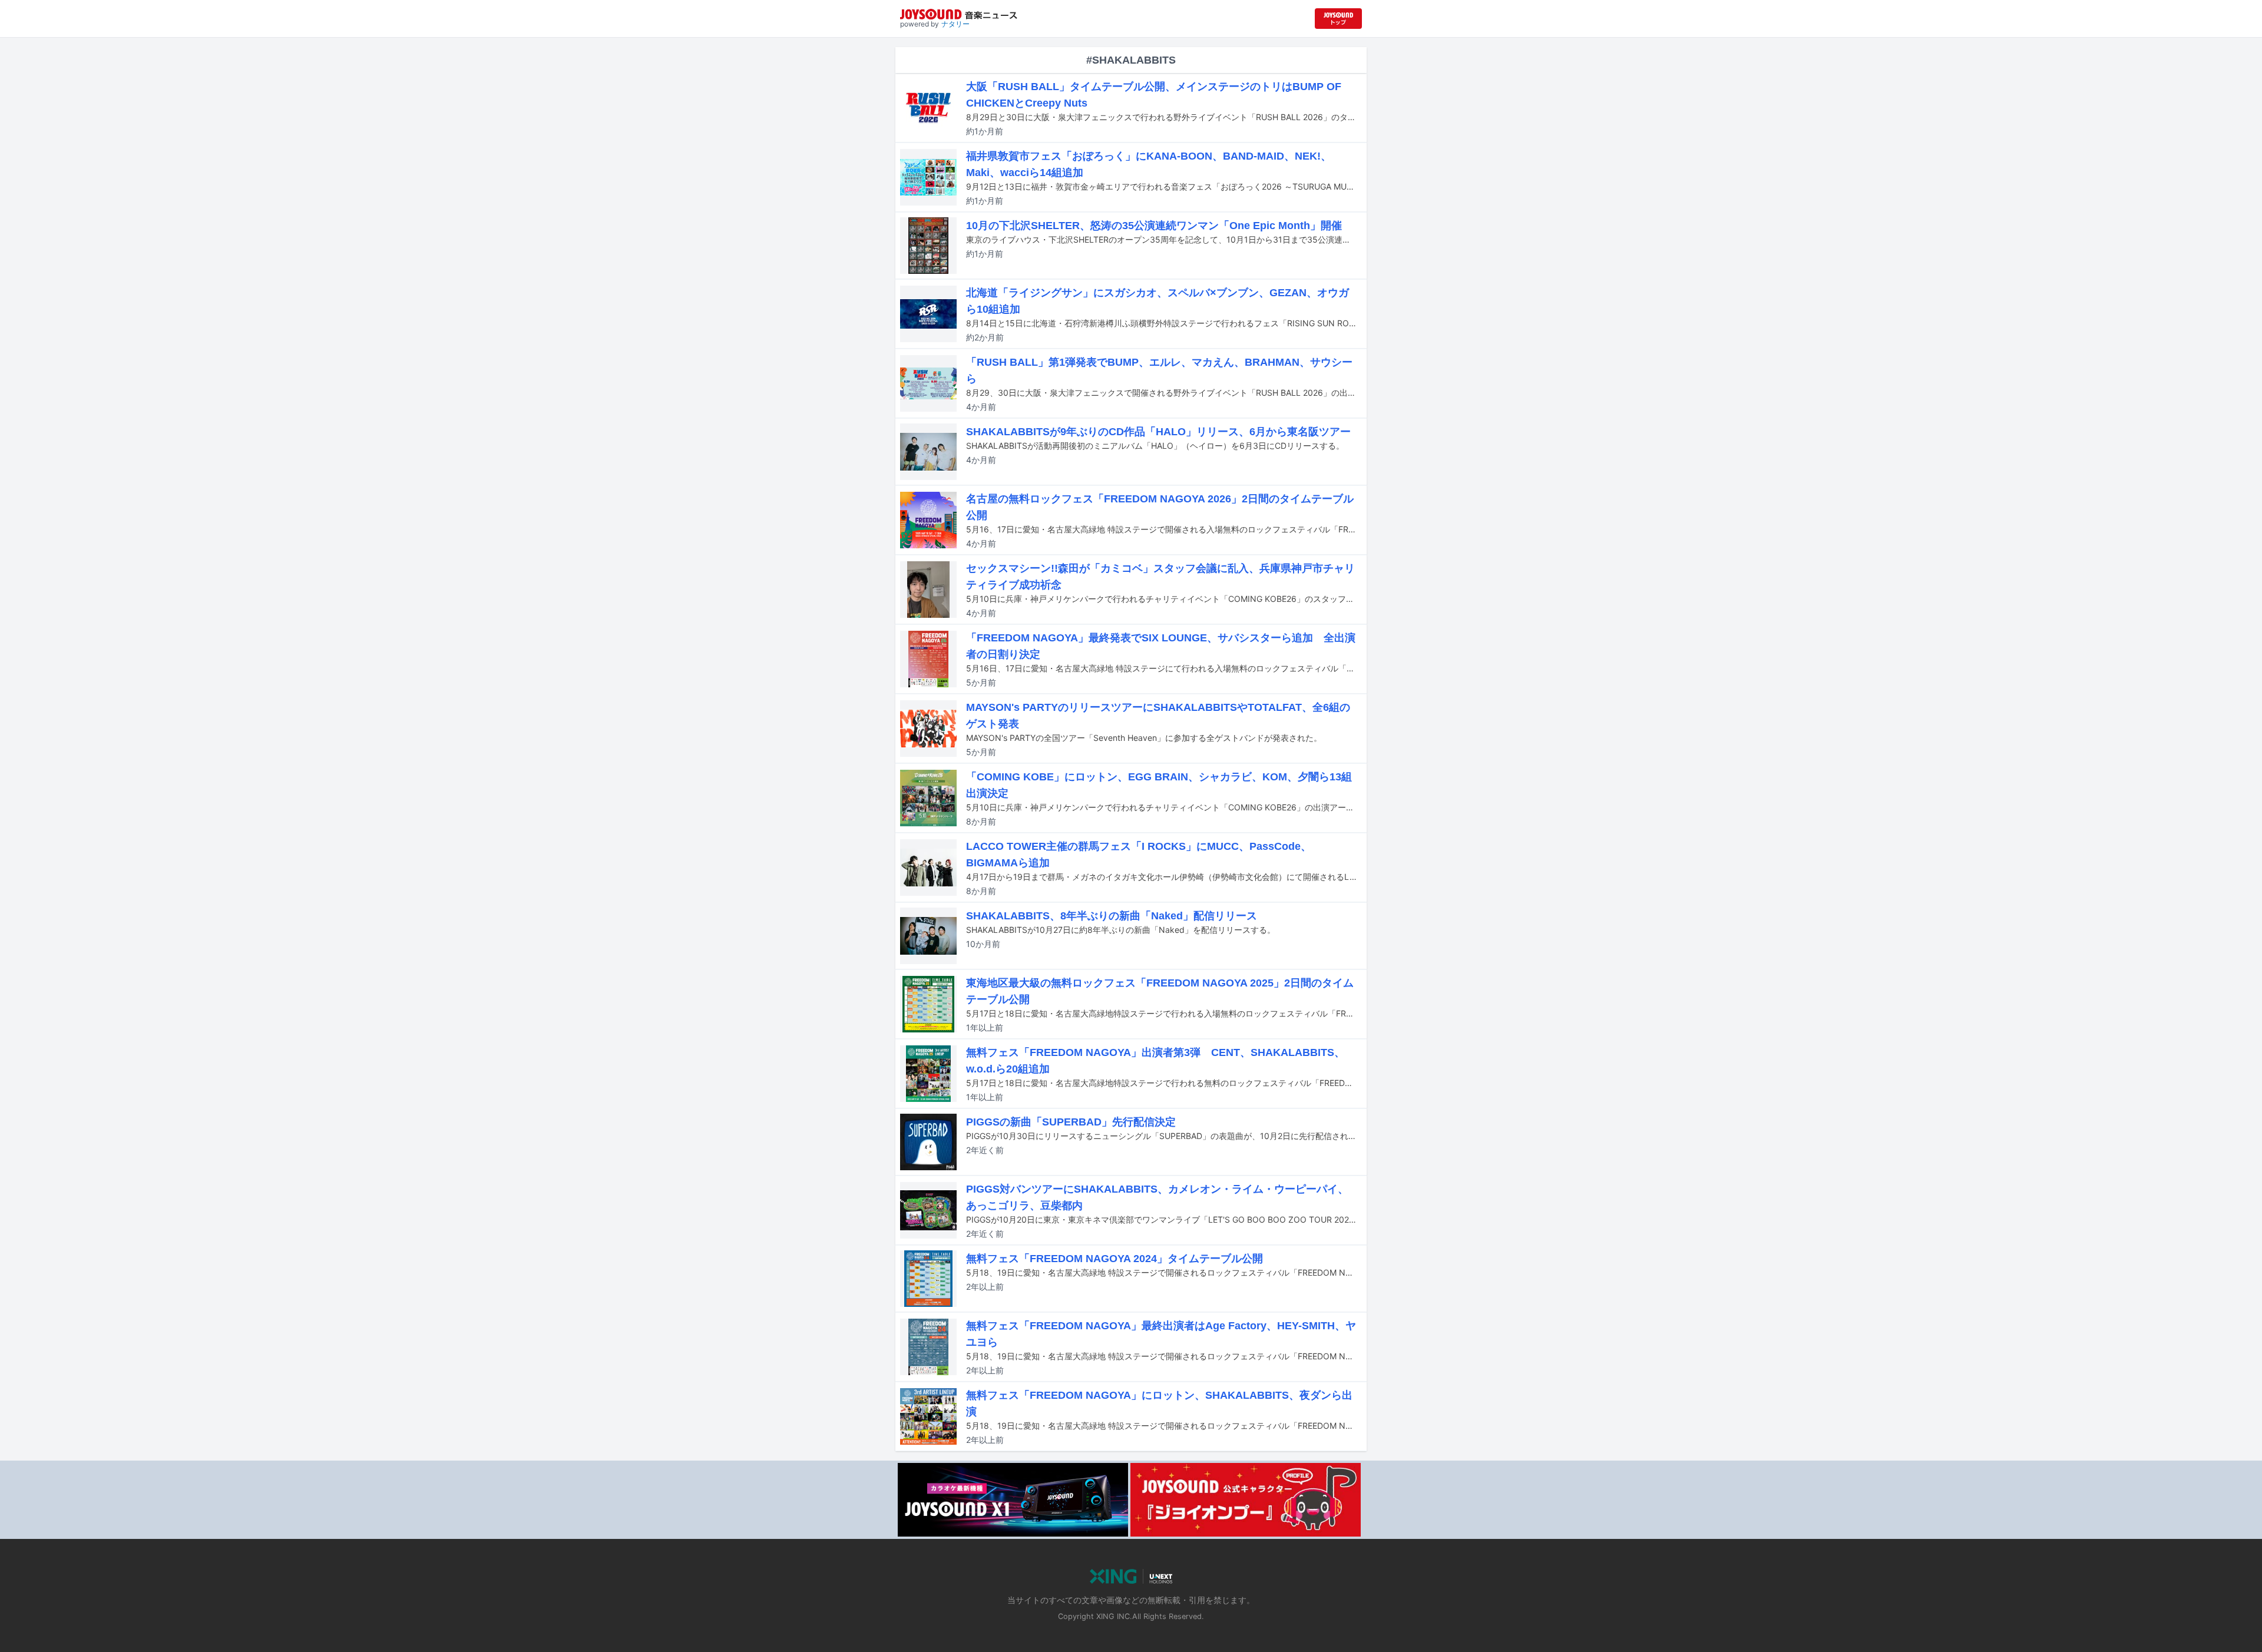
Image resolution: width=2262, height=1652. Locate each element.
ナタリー (955, 24)
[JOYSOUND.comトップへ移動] (1338, 19)
